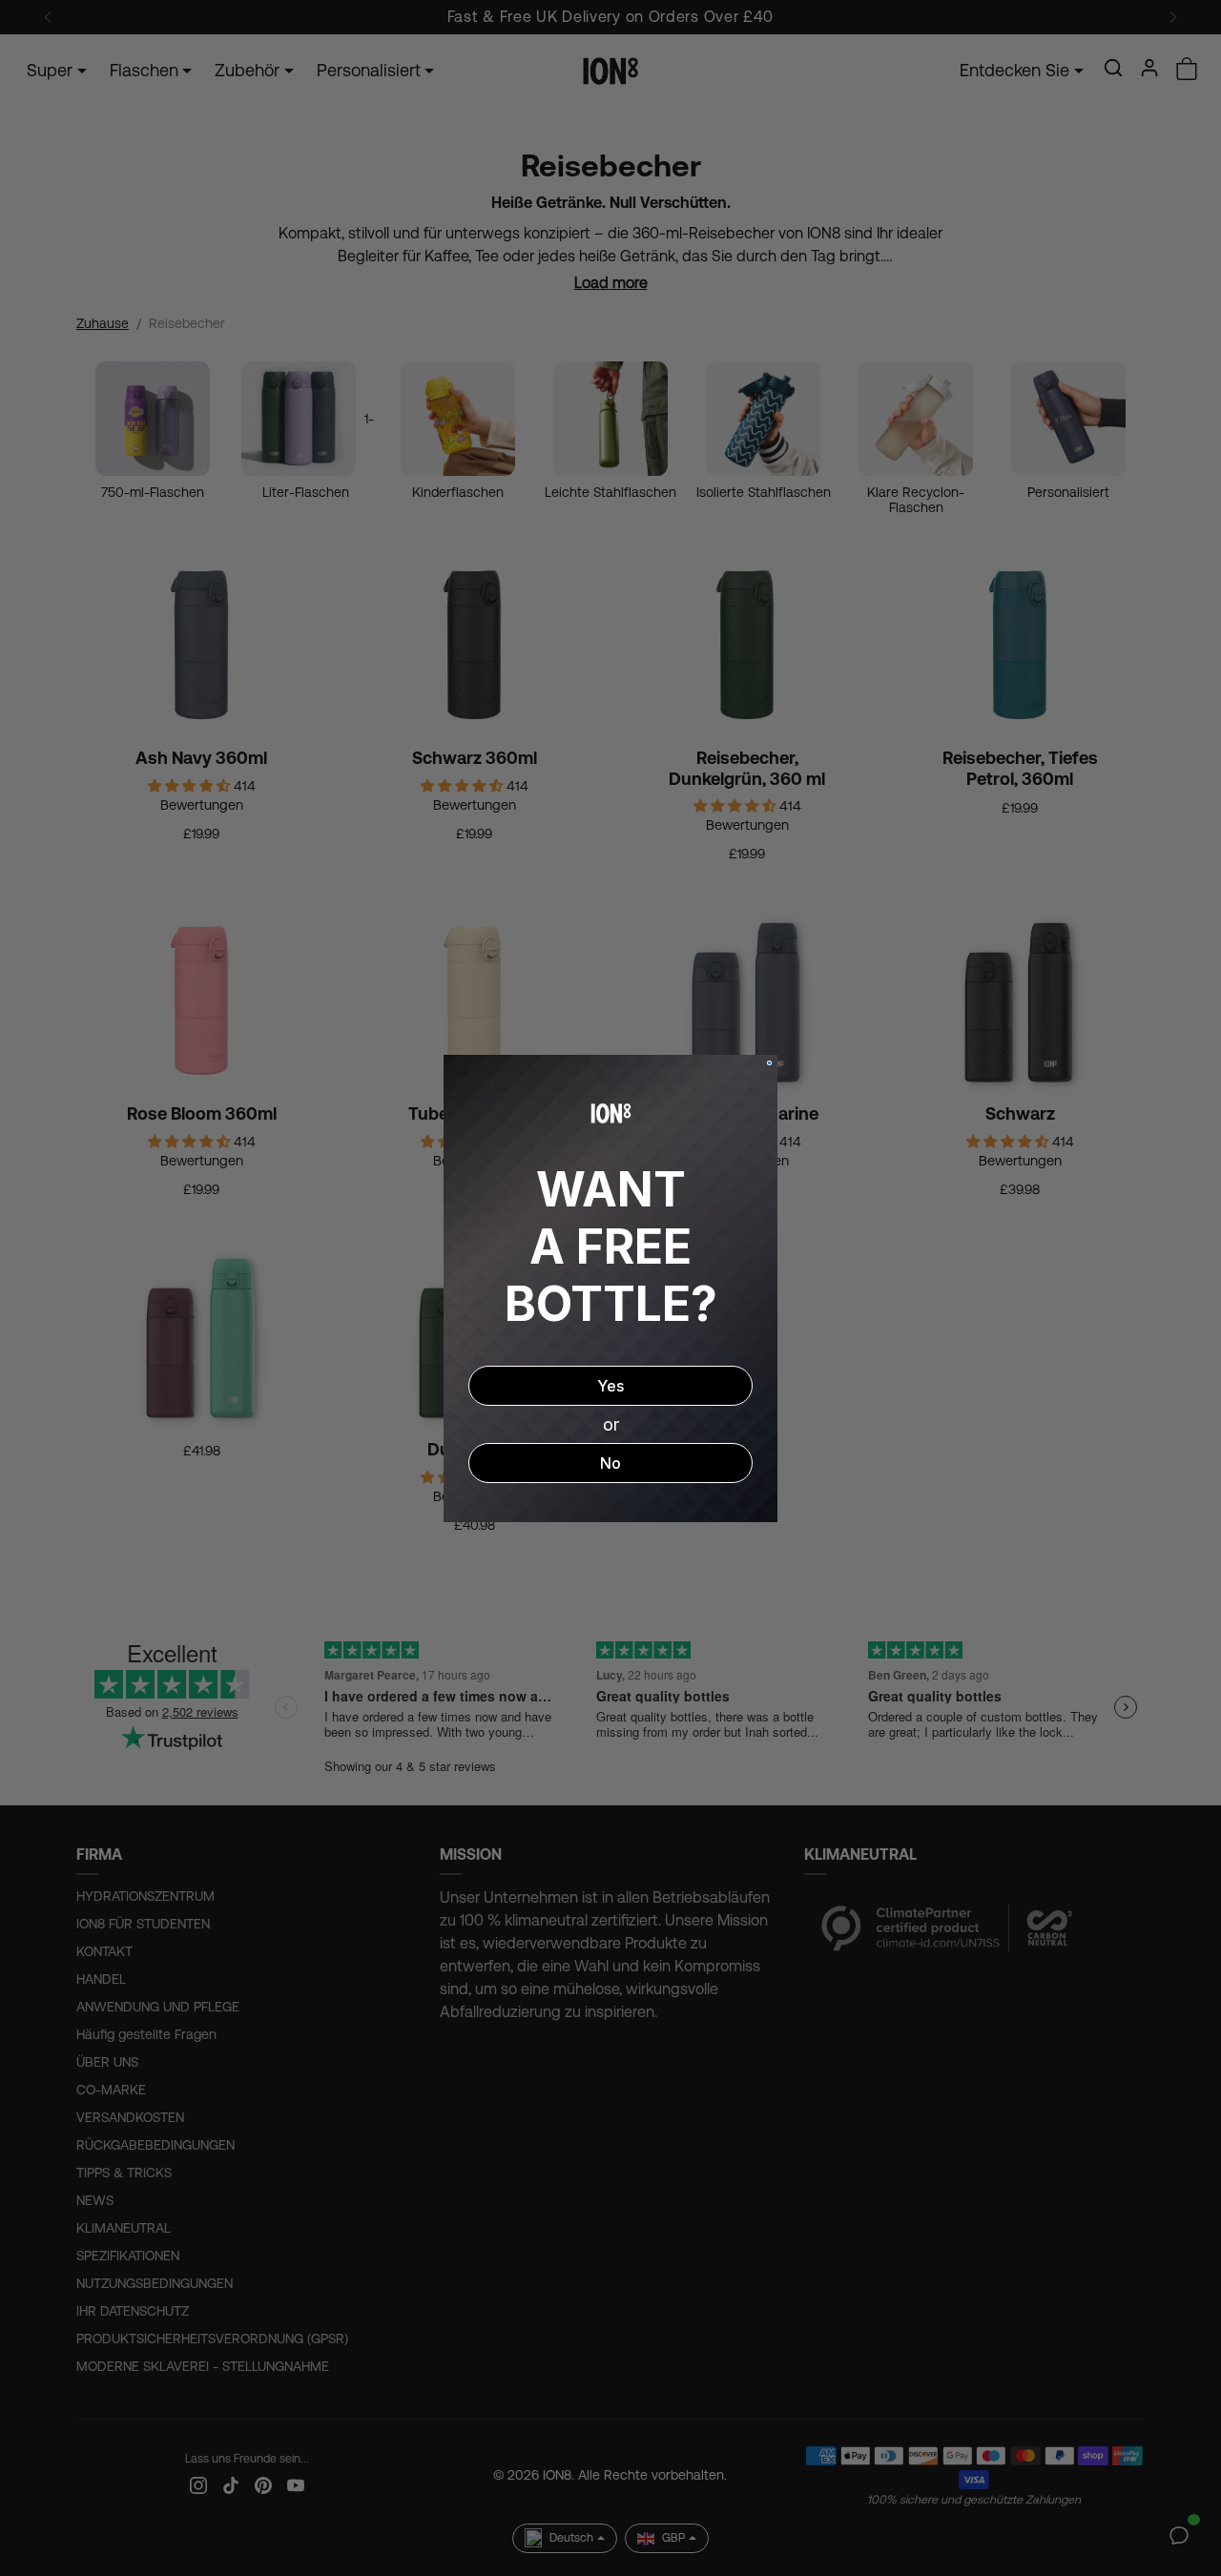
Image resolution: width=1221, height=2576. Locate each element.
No (610, 1463)
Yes (610, 1386)
